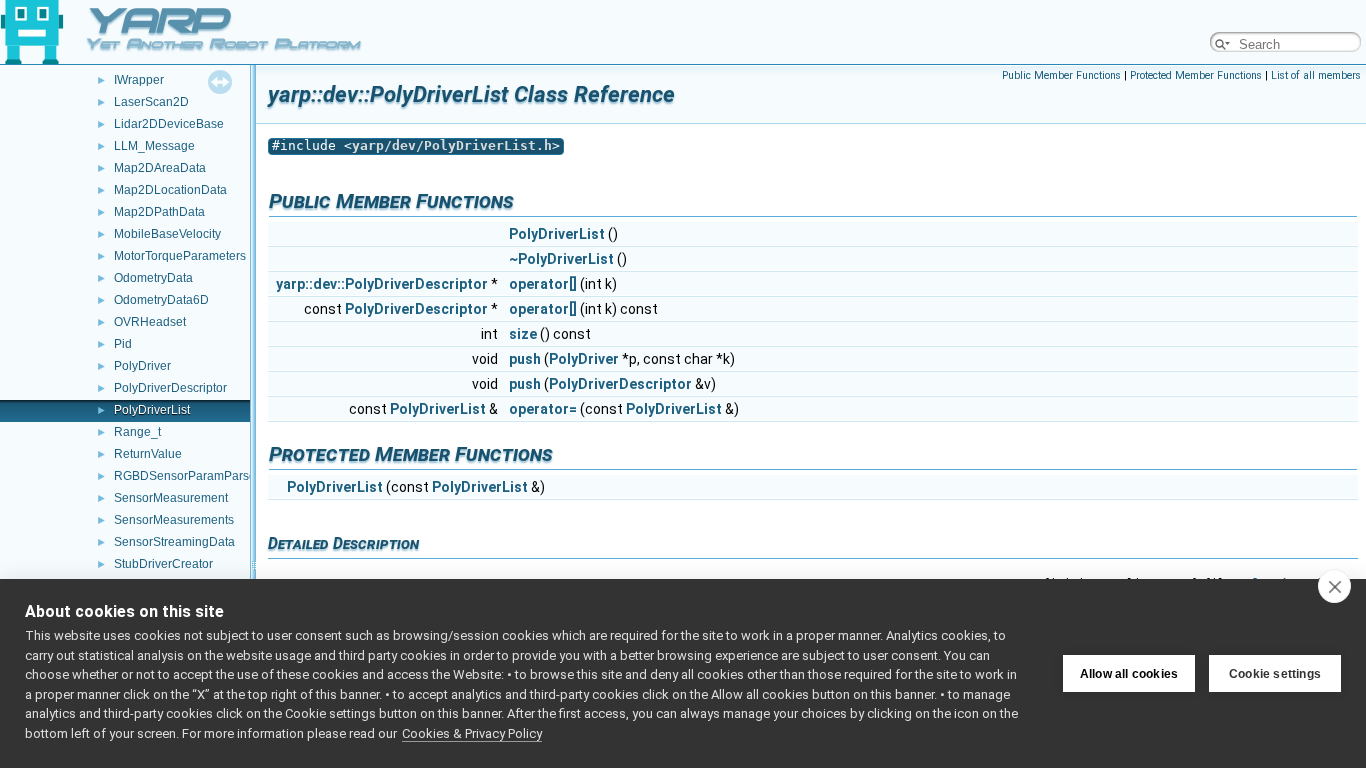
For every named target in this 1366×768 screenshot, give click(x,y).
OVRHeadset (150, 322)
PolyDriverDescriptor (170, 388)
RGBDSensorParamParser (187, 476)
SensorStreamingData (174, 542)
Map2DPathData (159, 212)
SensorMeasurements (174, 520)
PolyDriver (142, 366)
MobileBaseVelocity (167, 234)
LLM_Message (154, 146)
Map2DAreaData (160, 168)
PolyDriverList (152, 410)
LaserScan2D (151, 102)
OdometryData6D (161, 300)
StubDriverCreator (163, 564)
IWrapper (139, 80)
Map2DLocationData (170, 190)
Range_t (137, 432)
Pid (123, 344)
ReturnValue (148, 454)
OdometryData (153, 278)
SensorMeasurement (171, 498)
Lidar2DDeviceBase (169, 124)
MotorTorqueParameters (180, 256)
